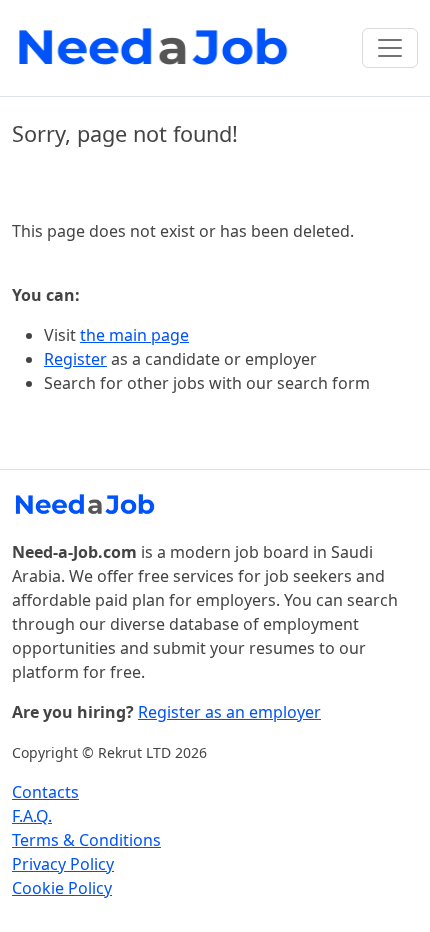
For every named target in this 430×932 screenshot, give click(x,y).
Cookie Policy (62, 888)
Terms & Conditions (86, 840)
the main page (134, 335)
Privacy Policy (63, 864)
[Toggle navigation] (390, 48)
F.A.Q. (32, 816)
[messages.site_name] (157, 48)
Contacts (45, 792)
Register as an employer (229, 712)
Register (75, 359)
